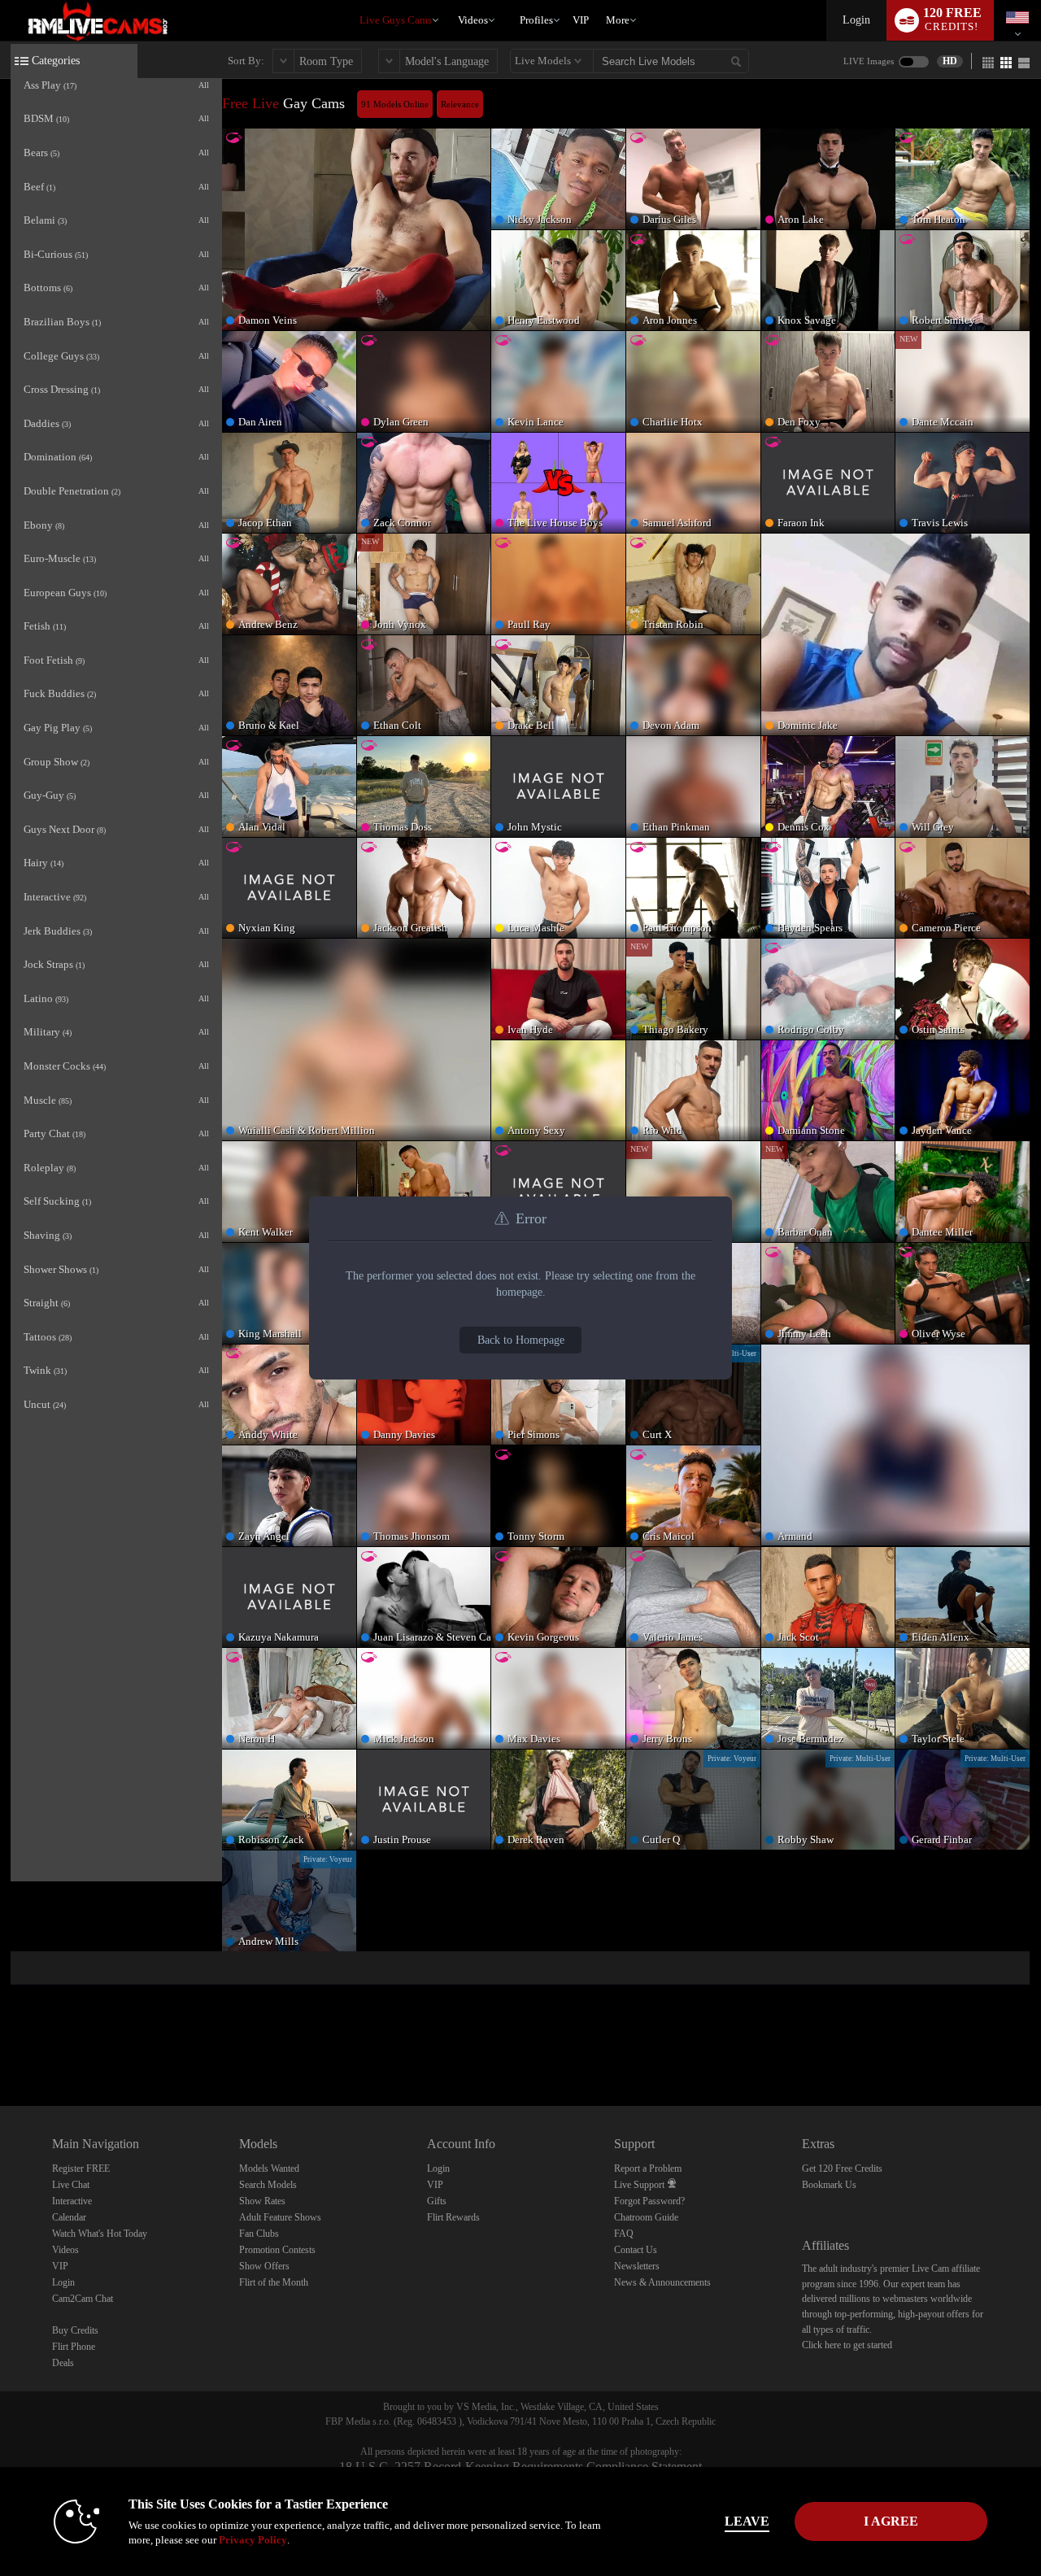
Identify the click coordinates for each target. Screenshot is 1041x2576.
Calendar (69, 2217)
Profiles (536, 20)
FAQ (624, 2234)
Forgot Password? (649, 2201)
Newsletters (637, 2266)
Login (856, 20)
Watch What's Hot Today (100, 2234)
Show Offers (264, 2266)
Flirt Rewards (453, 2217)
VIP (581, 20)
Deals (63, 2363)
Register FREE (81, 2168)
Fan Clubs (259, 2234)
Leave (747, 2521)
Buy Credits (75, 2330)
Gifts (437, 2201)
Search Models (268, 2185)
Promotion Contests (277, 2250)
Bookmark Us (829, 2185)
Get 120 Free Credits (842, 2168)
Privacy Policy (253, 2540)
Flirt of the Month (274, 2282)
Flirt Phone (74, 2347)
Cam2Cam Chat (83, 2299)
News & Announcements (662, 2282)
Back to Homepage (521, 1340)
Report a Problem (648, 2168)
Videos (473, 20)
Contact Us (636, 2250)
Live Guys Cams (396, 20)
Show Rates (262, 2201)
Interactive (72, 2201)
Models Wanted (269, 2168)
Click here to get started (847, 2345)
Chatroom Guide (646, 2217)
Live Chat (71, 2185)
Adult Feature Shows (280, 2217)
